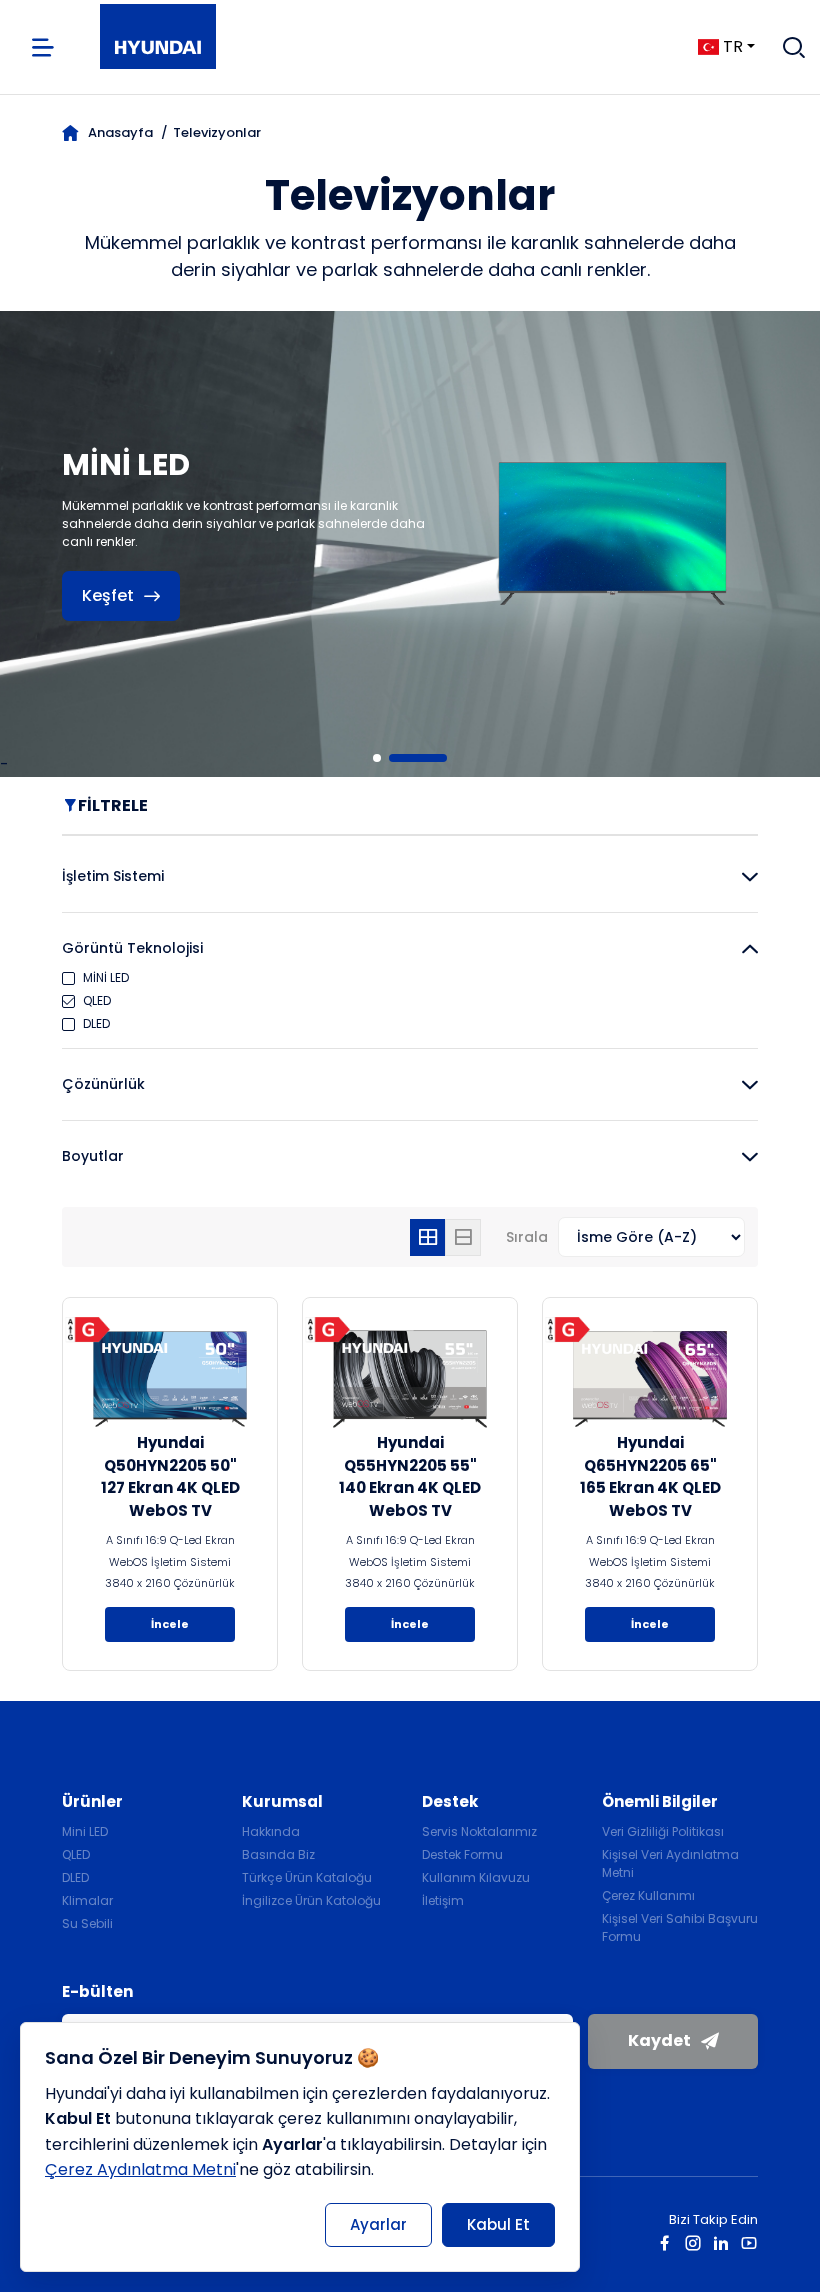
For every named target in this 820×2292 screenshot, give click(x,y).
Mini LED (85, 1831)
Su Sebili (87, 1923)
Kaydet (659, 2040)
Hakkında (271, 1831)
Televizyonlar (217, 132)
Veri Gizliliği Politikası (663, 1831)
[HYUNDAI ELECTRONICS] (158, 47)
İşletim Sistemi (113, 876)
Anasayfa (120, 132)
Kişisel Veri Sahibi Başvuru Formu (680, 1927)
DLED (75, 1877)
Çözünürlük (103, 1084)
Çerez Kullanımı (648, 1895)
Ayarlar (378, 2224)
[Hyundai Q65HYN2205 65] (650, 1378)
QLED (76, 1854)
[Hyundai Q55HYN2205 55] (410, 1378)
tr (733, 46)
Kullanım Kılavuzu (476, 1877)
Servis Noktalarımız (479, 1831)
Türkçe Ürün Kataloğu (307, 1877)
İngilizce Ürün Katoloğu (311, 1900)
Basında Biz (278, 1854)
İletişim (443, 1900)
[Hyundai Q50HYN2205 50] (170, 1378)
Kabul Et (498, 2224)
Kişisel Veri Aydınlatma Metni (670, 1863)
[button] (402, 758)
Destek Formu (462, 1854)
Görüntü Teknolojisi (132, 948)
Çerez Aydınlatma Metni (140, 2169)
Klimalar (87, 1900)
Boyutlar (93, 1156)
